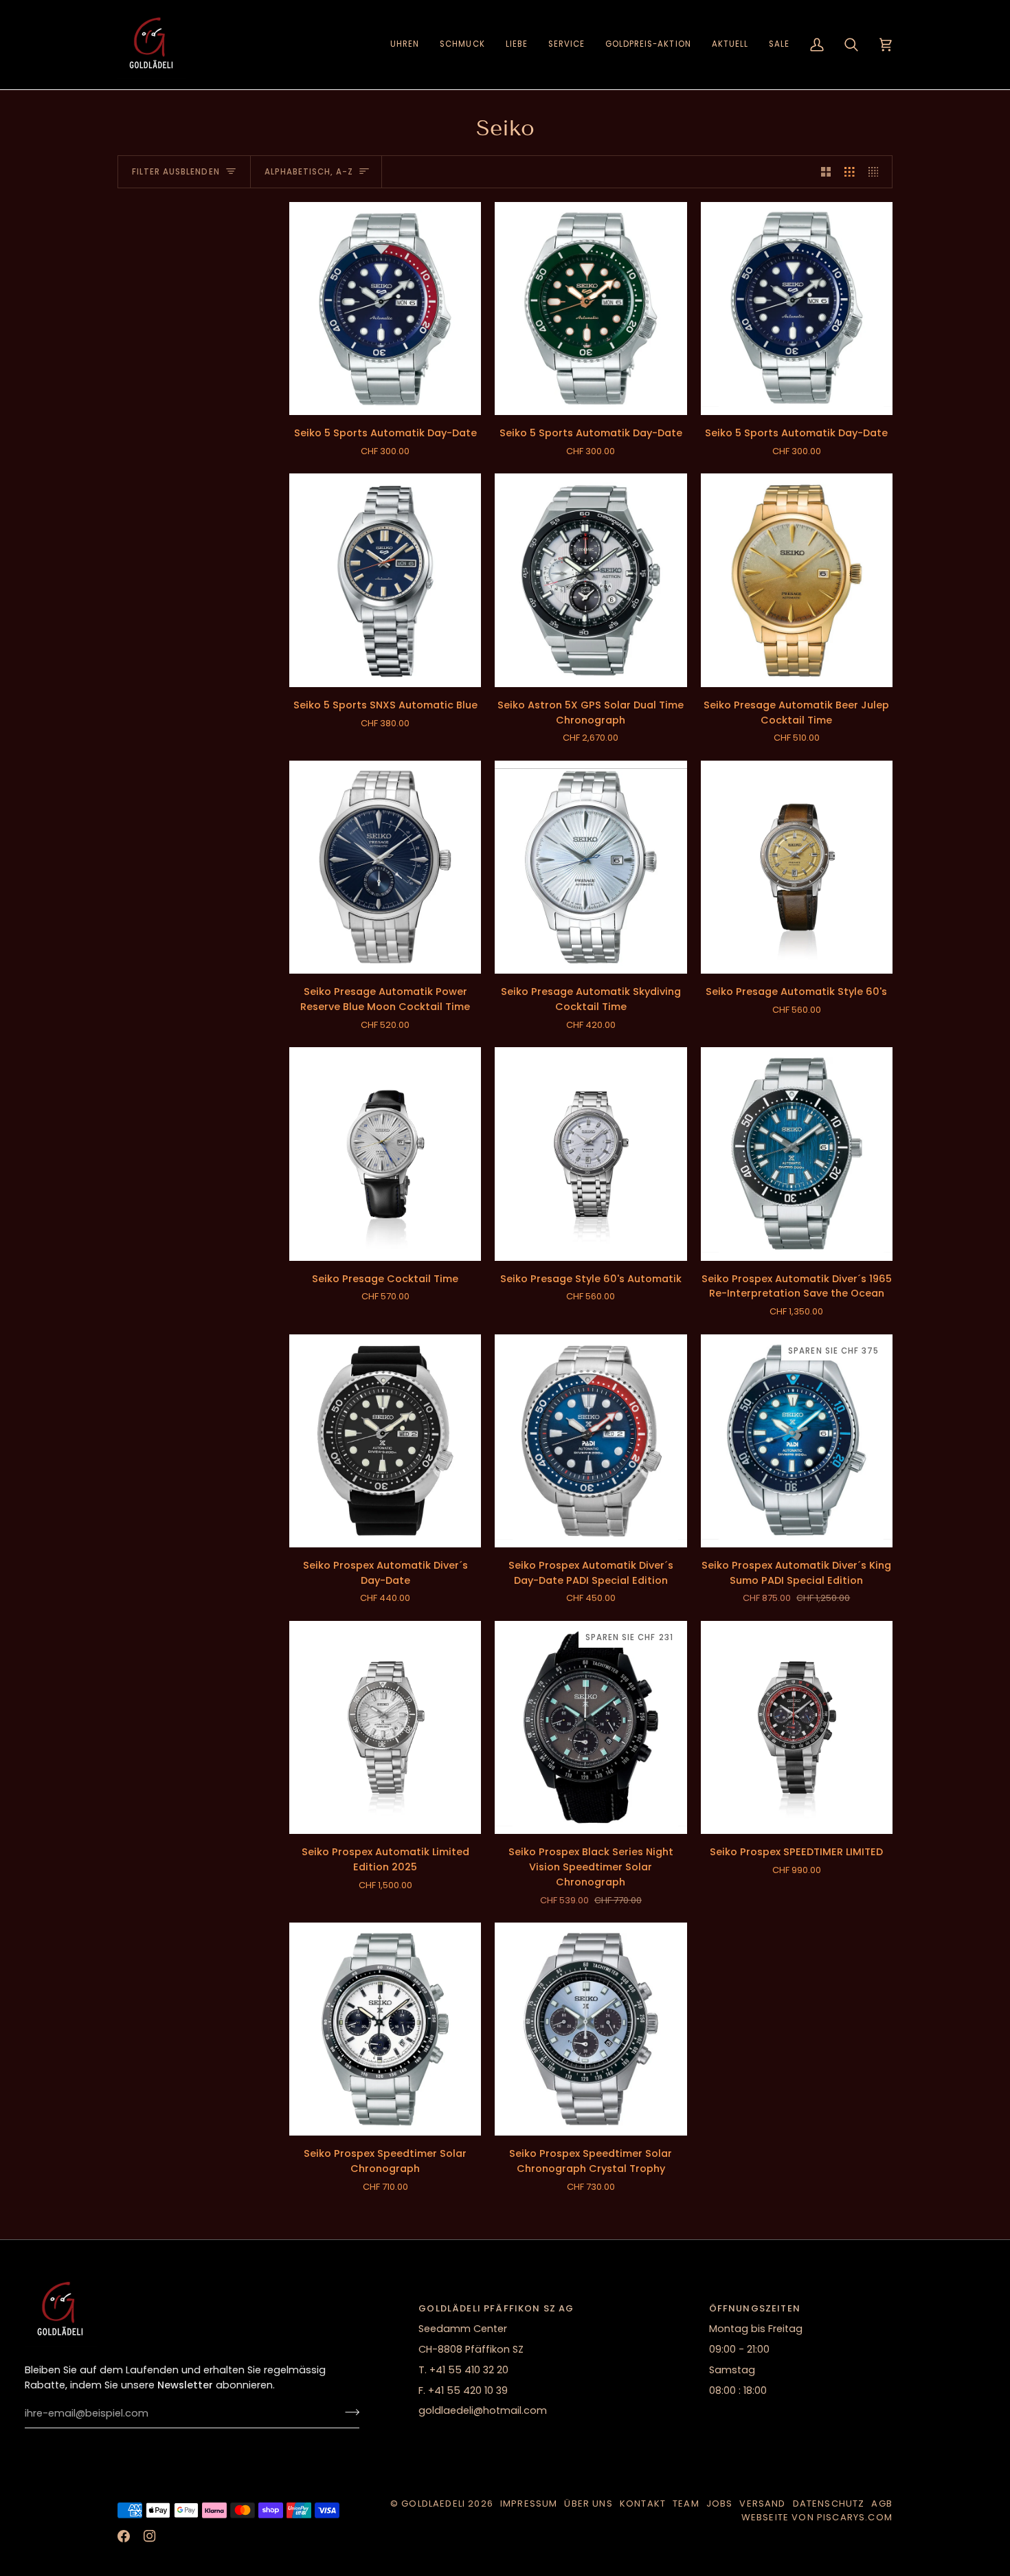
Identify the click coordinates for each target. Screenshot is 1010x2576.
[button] (405, 45)
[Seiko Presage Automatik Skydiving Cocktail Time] (591, 867)
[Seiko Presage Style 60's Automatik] (591, 1154)
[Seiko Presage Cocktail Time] (385, 1154)
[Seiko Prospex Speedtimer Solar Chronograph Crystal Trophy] (591, 2029)
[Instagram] (150, 2536)
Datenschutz (829, 2504)
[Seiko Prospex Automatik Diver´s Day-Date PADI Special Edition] (591, 1441)
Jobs (720, 2504)
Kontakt (643, 2504)
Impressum (529, 2504)
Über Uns (588, 2504)
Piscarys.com (855, 2517)
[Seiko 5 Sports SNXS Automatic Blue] (385, 580)
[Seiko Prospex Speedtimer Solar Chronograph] (385, 2029)
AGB (882, 2504)
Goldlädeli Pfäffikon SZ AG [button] (496, 2308)
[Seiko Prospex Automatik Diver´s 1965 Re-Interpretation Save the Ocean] (797, 1154)
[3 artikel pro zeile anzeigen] (850, 172)
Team (686, 2504)
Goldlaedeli (433, 2504)
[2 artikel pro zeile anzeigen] (826, 172)
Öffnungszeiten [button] (755, 2308)
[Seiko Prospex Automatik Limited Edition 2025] (385, 1727)
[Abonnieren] (348, 2412)
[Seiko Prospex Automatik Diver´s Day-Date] (385, 1441)
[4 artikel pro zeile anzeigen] (877, 172)
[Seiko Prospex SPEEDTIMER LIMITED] (797, 1727)
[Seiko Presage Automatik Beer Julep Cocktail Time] (797, 580)
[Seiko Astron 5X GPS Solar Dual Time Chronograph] (591, 580)
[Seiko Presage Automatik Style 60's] (797, 867)
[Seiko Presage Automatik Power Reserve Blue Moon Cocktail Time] (385, 867)
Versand (762, 2504)
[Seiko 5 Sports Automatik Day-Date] (385, 309)
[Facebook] (124, 2536)
